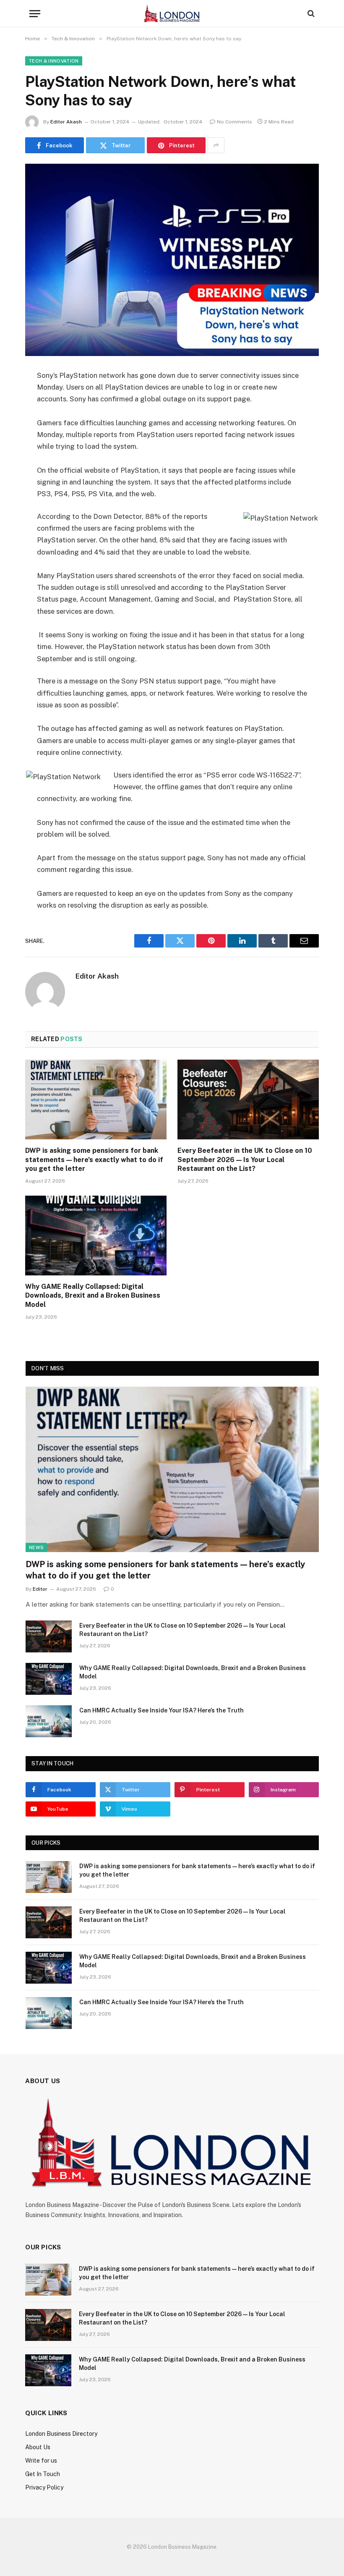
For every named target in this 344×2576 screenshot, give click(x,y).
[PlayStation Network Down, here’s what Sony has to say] (172, 260)
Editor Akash (66, 122)
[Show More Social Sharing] (216, 145)
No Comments (235, 122)
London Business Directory (61, 2434)
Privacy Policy (44, 2487)
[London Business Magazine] (172, 14)
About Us (38, 2447)
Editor (40, 1589)
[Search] (310, 14)
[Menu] (35, 14)
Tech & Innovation (54, 61)
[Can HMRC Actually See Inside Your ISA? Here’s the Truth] (49, 1721)
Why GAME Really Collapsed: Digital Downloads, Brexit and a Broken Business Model (93, 1296)
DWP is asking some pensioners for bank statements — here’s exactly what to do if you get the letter (94, 1160)
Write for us (41, 2461)
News (36, 1547)
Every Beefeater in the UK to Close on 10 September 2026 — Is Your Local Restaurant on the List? (245, 1160)
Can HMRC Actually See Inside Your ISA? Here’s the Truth (162, 1710)
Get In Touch (43, 2474)
